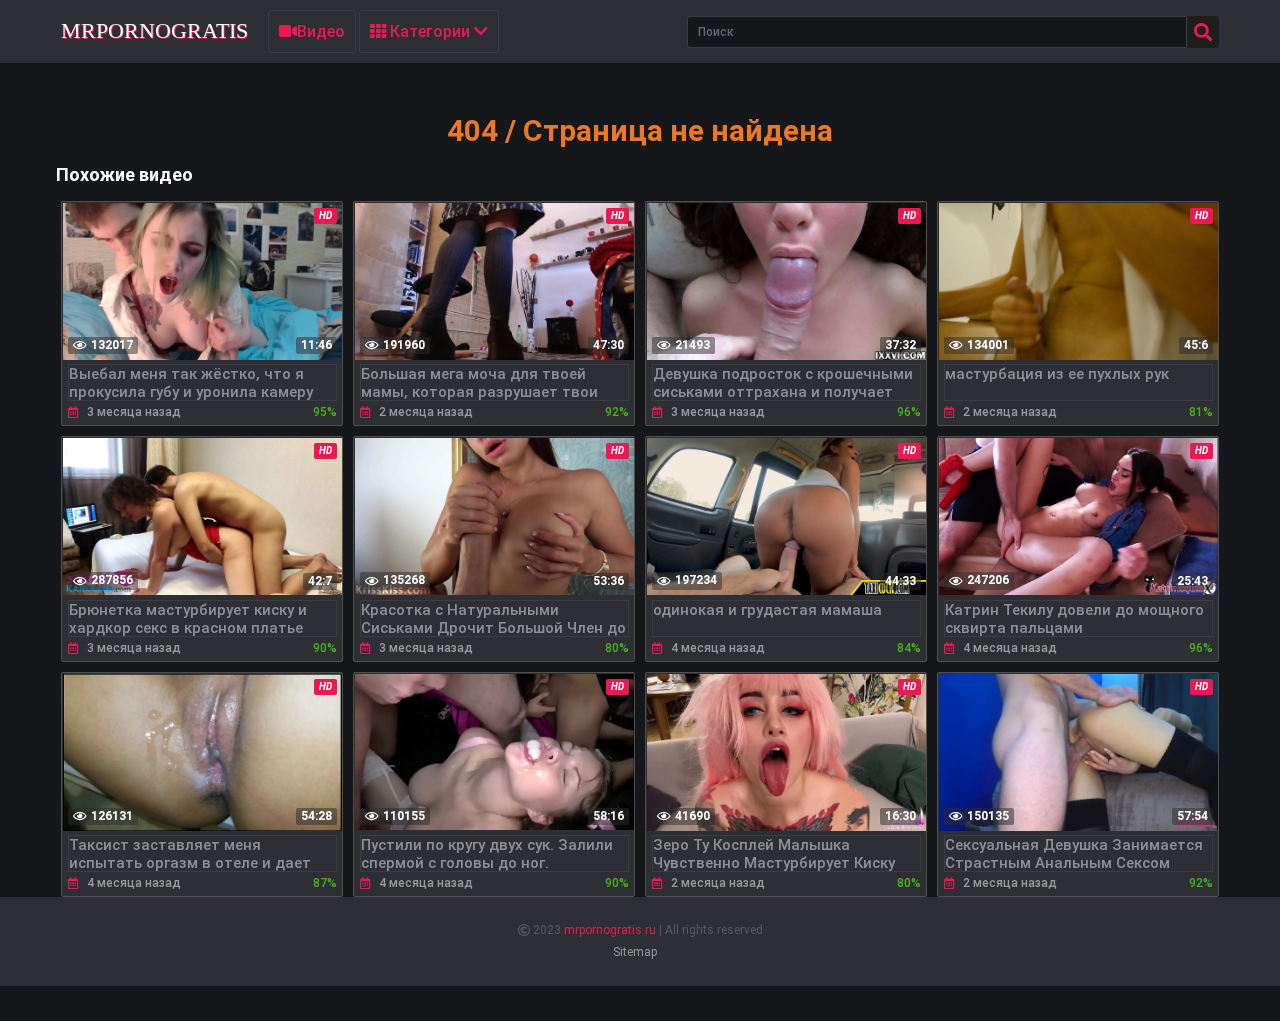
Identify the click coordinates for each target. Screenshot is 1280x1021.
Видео (321, 31)
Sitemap (635, 952)
